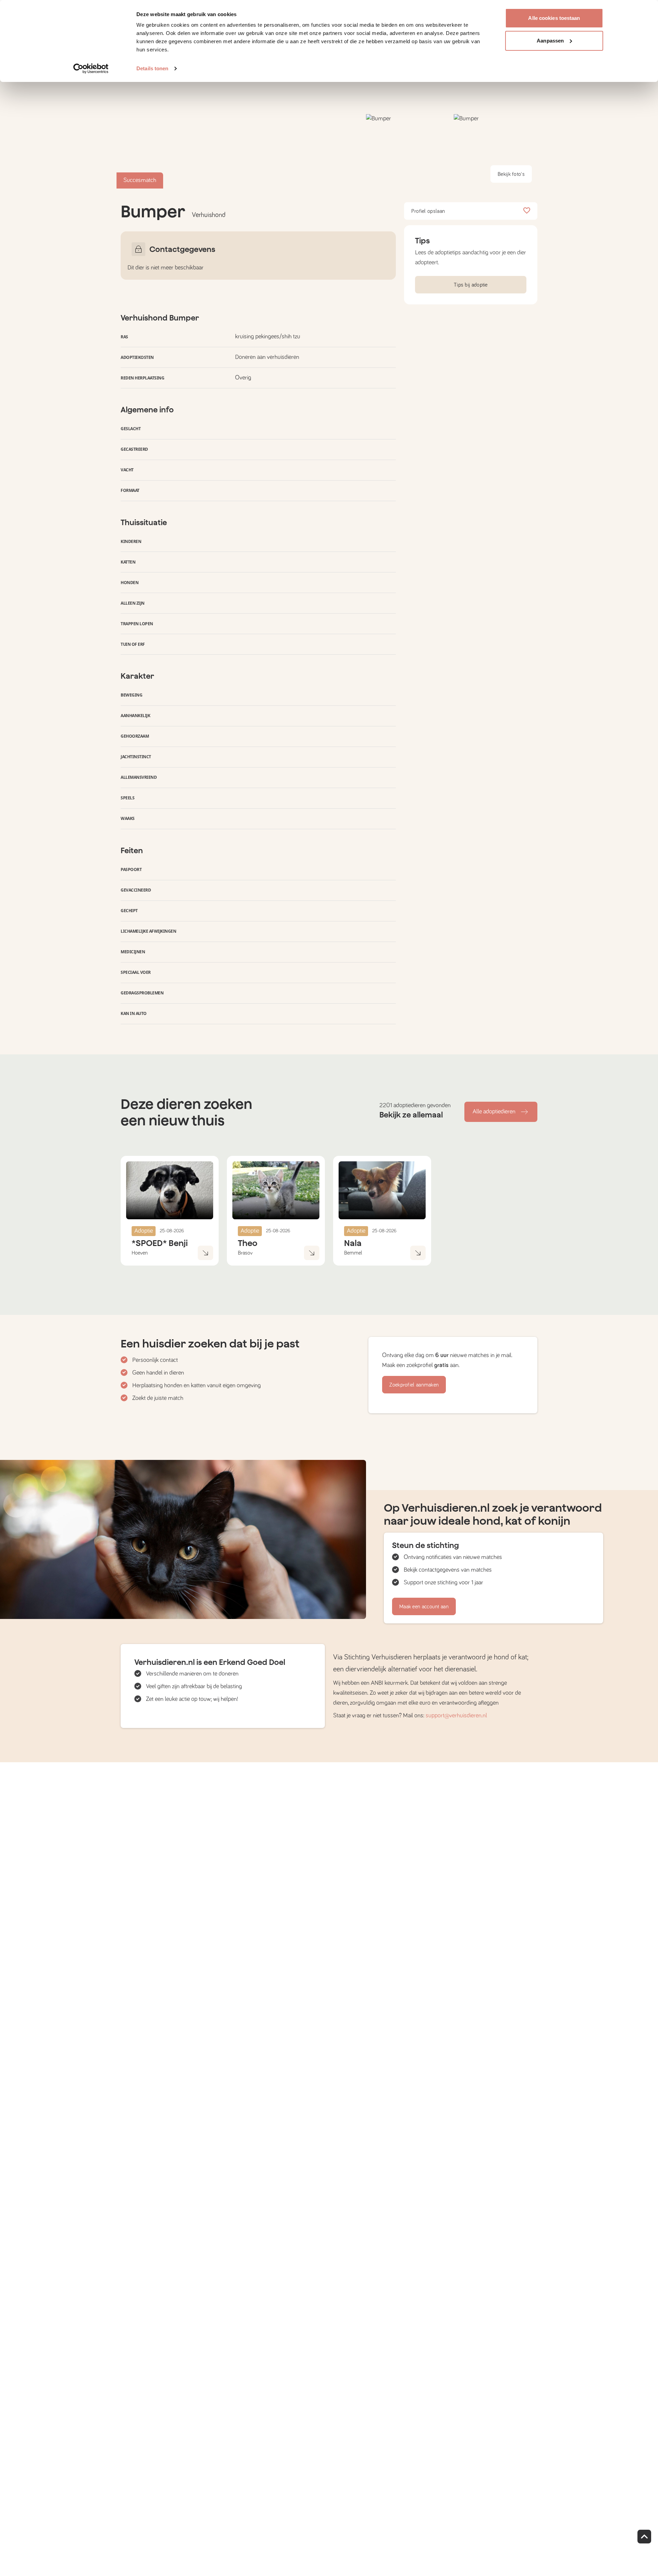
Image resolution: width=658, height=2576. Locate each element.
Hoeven (140, 1253)
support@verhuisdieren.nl (456, 1716)
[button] (408, 151)
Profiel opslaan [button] (428, 211)
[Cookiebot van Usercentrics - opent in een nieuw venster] (91, 69)
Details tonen (152, 68)
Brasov (245, 1253)
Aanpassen (550, 41)
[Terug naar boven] (644, 2537)
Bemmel (353, 1253)
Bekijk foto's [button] (511, 174)
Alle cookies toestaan (554, 18)
